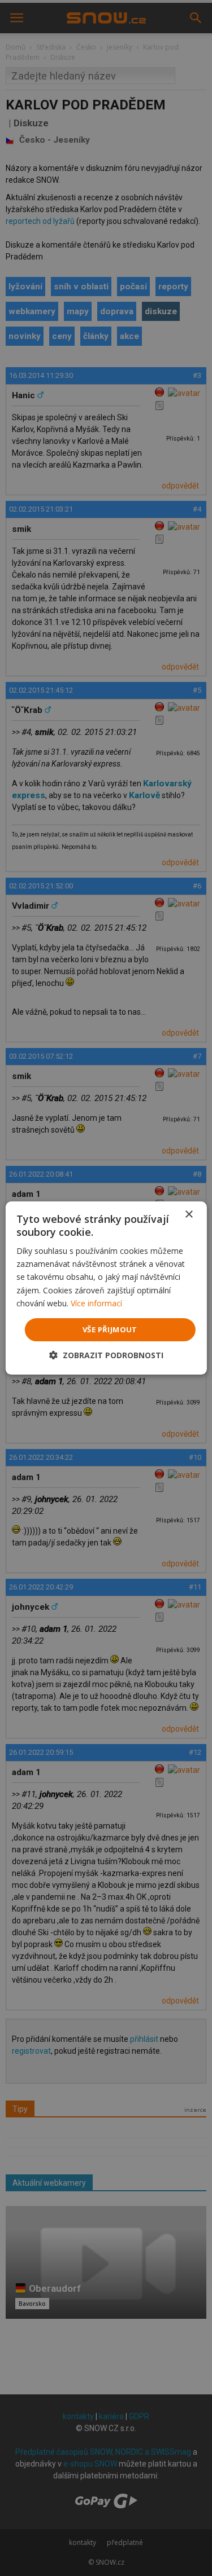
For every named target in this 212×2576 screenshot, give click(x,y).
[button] (106, 1355)
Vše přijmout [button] (110, 1329)
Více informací (96, 1303)
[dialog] (106, 1288)
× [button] (189, 1215)
